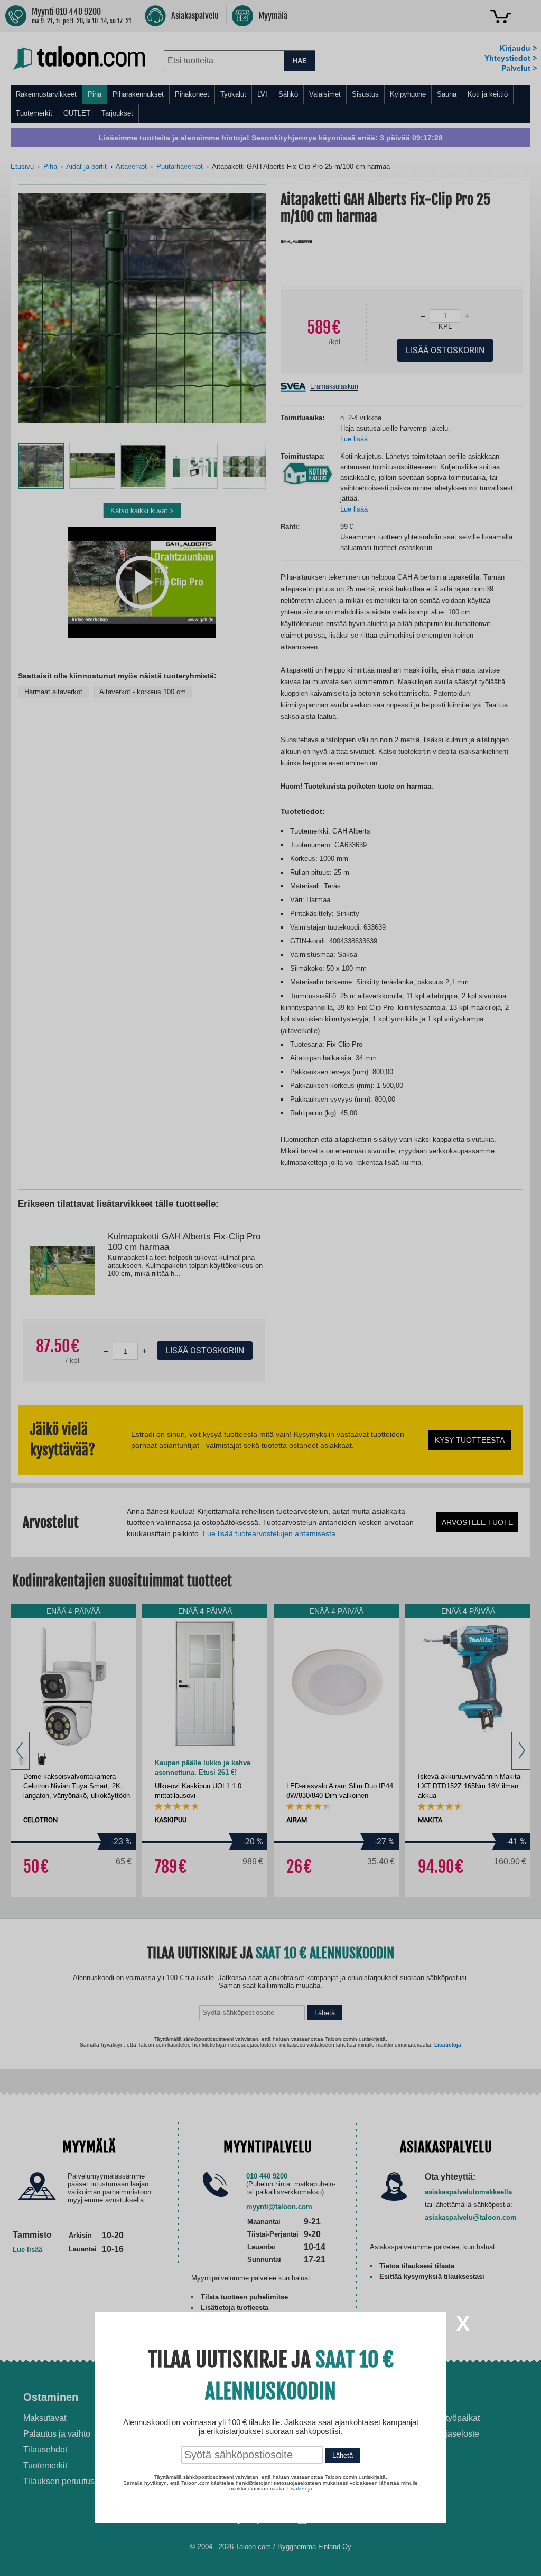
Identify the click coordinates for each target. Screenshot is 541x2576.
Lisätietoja (300, 2489)
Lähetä (343, 2455)
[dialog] (270, 1288)
